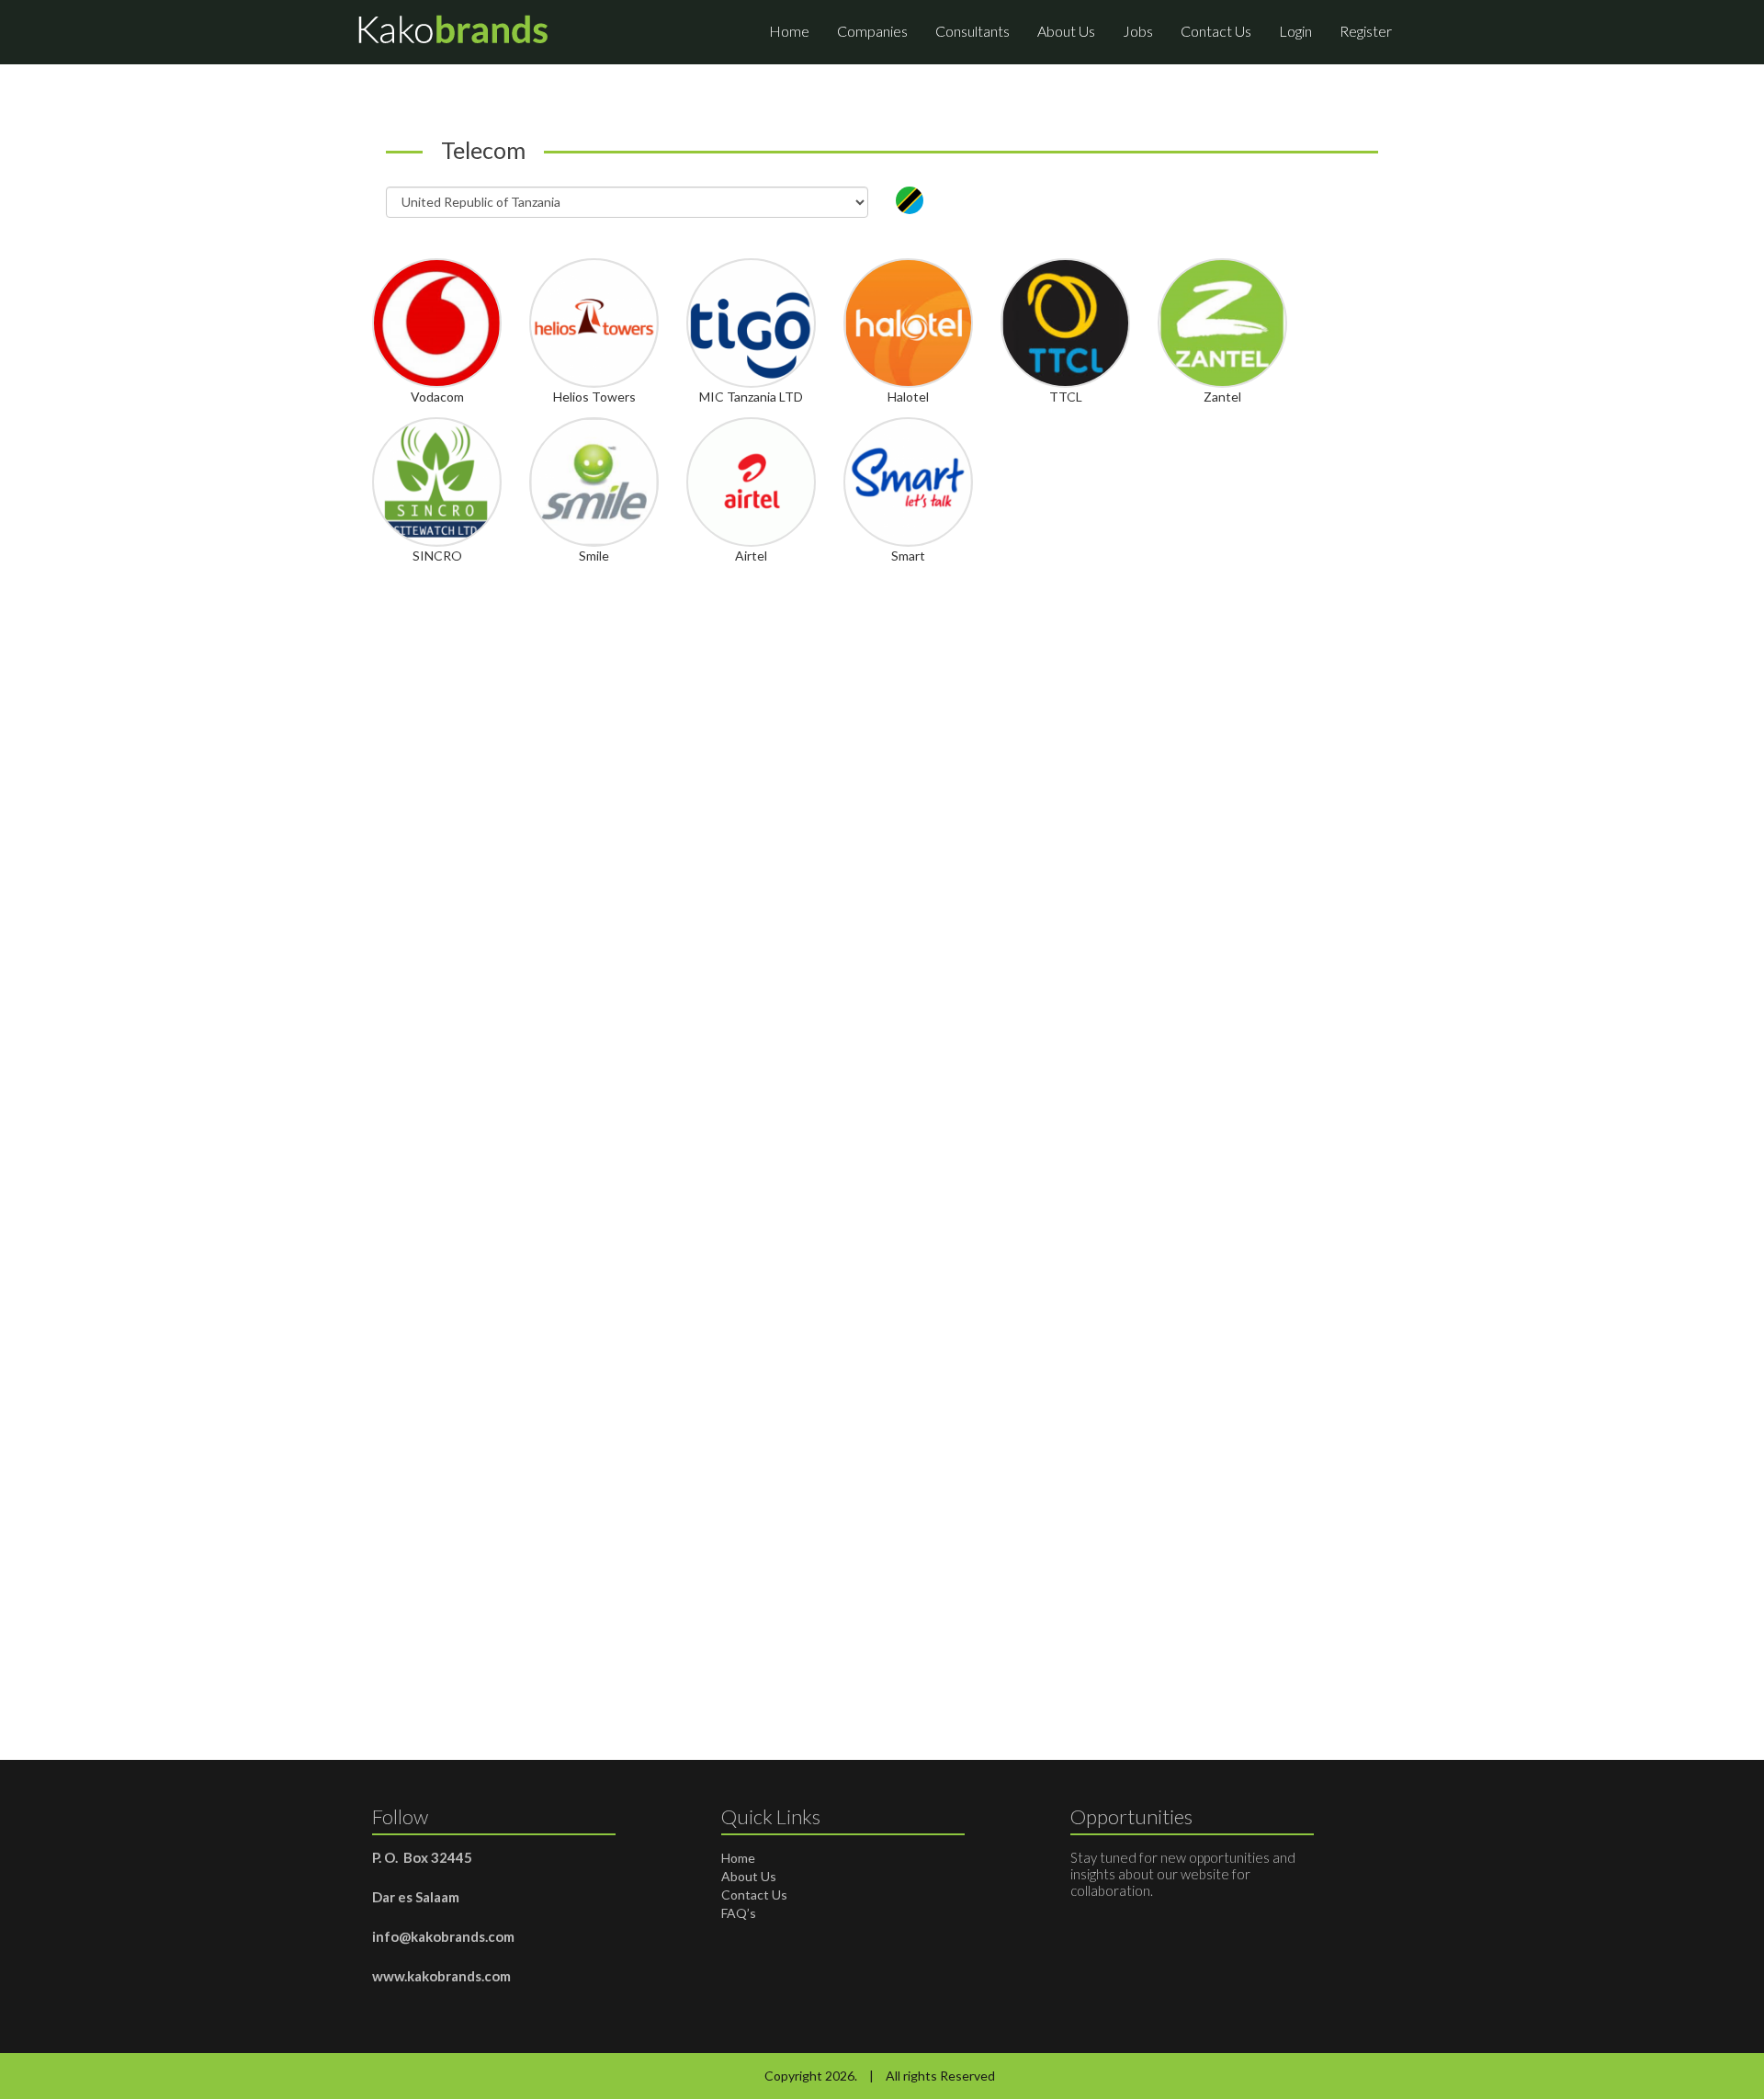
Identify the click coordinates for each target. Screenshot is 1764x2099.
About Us (1066, 31)
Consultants (972, 31)
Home (789, 31)
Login (1295, 31)
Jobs (1138, 31)
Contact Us (1216, 31)
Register (1366, 31)
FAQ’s (739, 1913)
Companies (872, 31)
